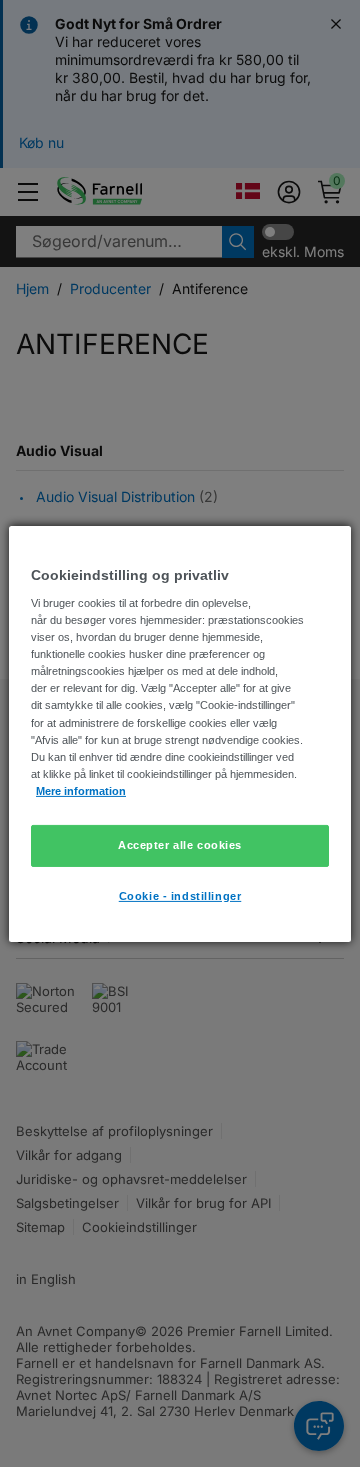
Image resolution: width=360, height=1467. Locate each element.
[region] (180, 733)
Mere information (81, 791)
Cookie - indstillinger (180, 896)
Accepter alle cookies (180, 845)
